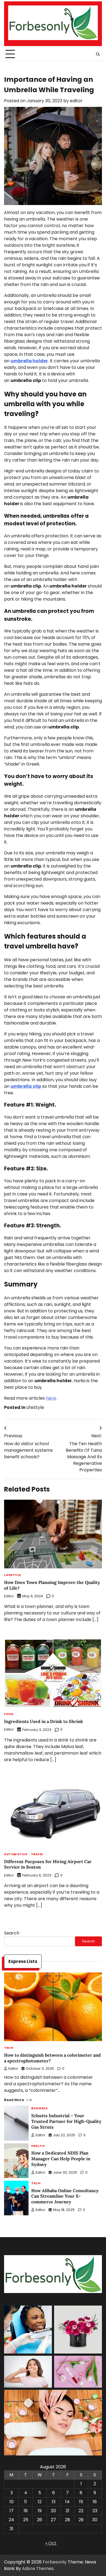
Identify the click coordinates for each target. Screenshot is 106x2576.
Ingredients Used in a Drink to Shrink (44, 1721)
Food (9, 1714)
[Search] (98, 54)
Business (39, 2109)
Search (12, 1933)
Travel (37, 1855)
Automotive (15, 1855)
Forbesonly (55, 2562)
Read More (14, 2100)
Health (38, 2146)
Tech (9, 2048)
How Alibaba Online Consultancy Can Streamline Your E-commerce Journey (65, 2196)
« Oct (51, 2543)
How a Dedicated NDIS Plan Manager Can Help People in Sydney (61, 2159)
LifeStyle (35, 1407)
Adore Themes (38, 2569)
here (51, 1398)
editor (76, 101)
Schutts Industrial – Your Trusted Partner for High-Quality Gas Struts (66, 2121)
